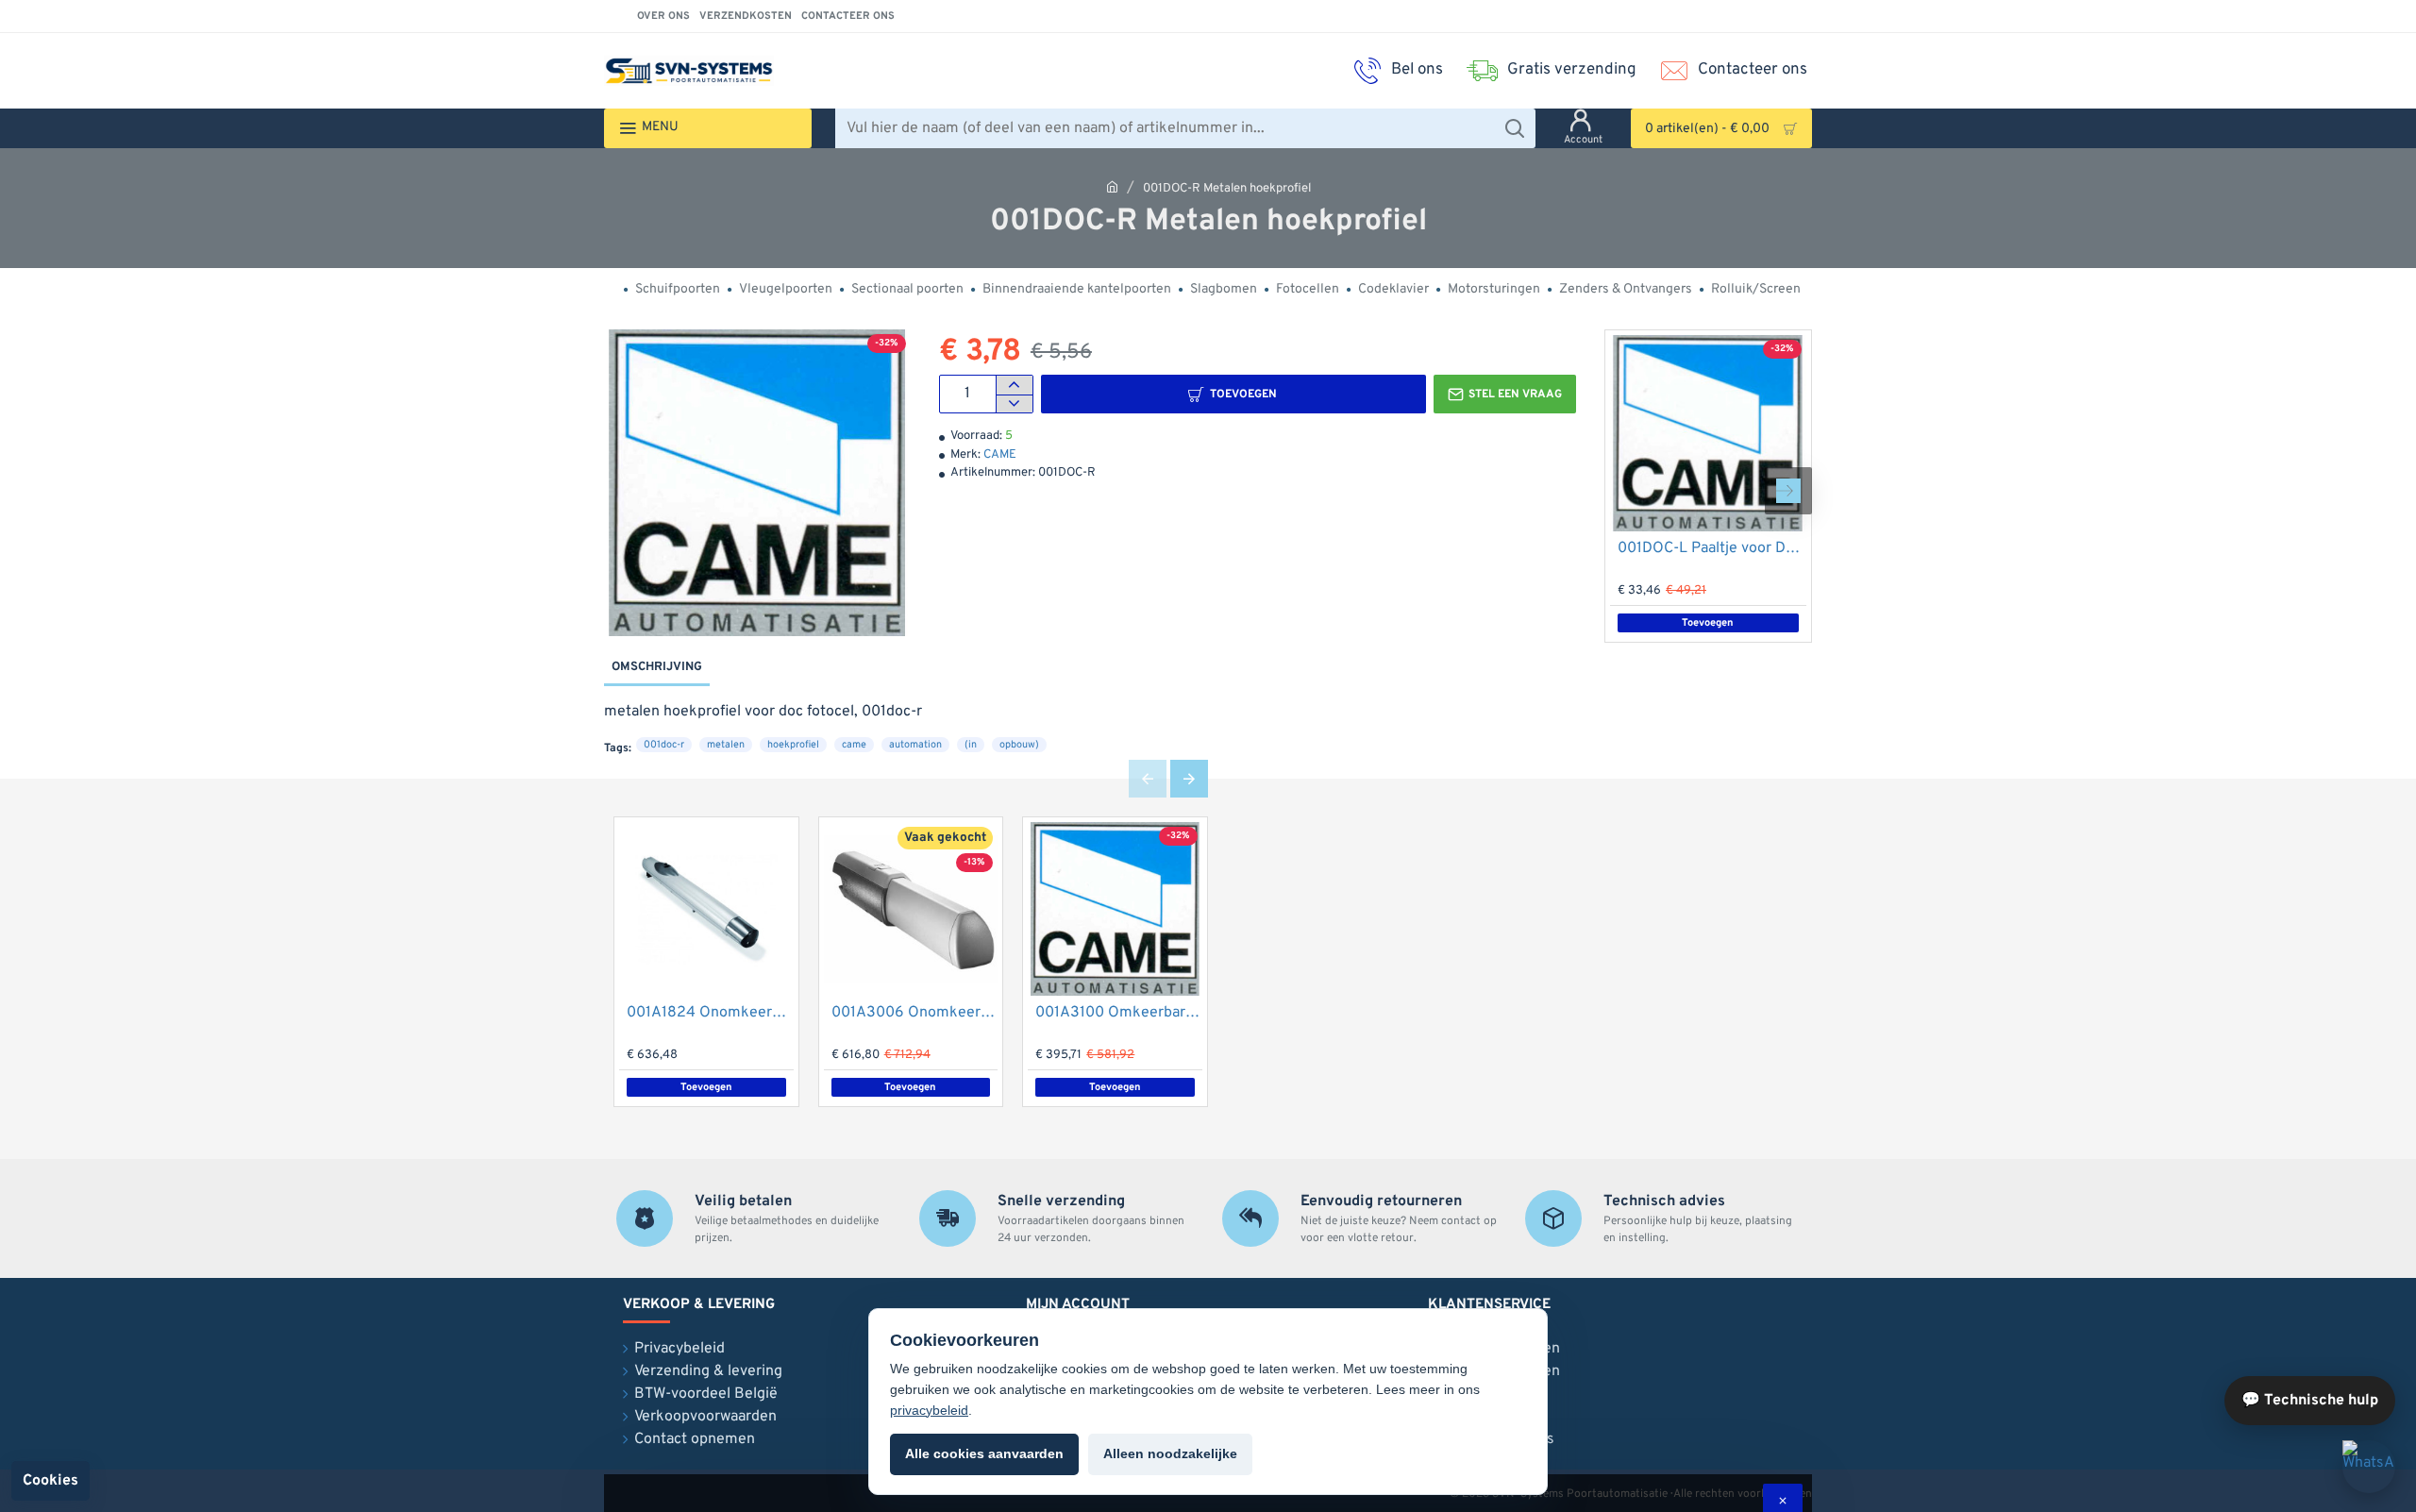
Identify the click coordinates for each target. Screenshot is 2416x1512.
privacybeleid (929, 1410)
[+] (1014, 385)
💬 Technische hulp (2310, 1401)
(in (971, 745)
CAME (1000, 455)
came (854, 745)
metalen (726, 745)
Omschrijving (657, 667)
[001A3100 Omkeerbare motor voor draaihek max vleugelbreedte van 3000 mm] (1115, 909)
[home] (1112, 186)
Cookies (50, 1481)
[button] (1233, 394)
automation (915, 745)
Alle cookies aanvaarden (984, 1453)
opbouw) (1019, 745)
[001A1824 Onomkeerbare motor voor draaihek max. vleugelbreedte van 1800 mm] (706, 909)
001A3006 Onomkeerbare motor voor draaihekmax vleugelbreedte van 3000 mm (915, 1013)
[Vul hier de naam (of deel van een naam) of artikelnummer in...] (1514, 128)
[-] (1014, 404)
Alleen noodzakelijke (1170, 1453)
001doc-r (664, 745)
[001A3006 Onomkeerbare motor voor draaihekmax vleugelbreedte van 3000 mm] (911, 909)
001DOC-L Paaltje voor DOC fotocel (1712, 548)
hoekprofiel (793, 745)
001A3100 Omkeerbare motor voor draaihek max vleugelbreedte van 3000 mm (1119, 1013)
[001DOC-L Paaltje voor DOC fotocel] (1708, 433)
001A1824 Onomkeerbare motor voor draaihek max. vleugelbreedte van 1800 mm (710, 1013)
